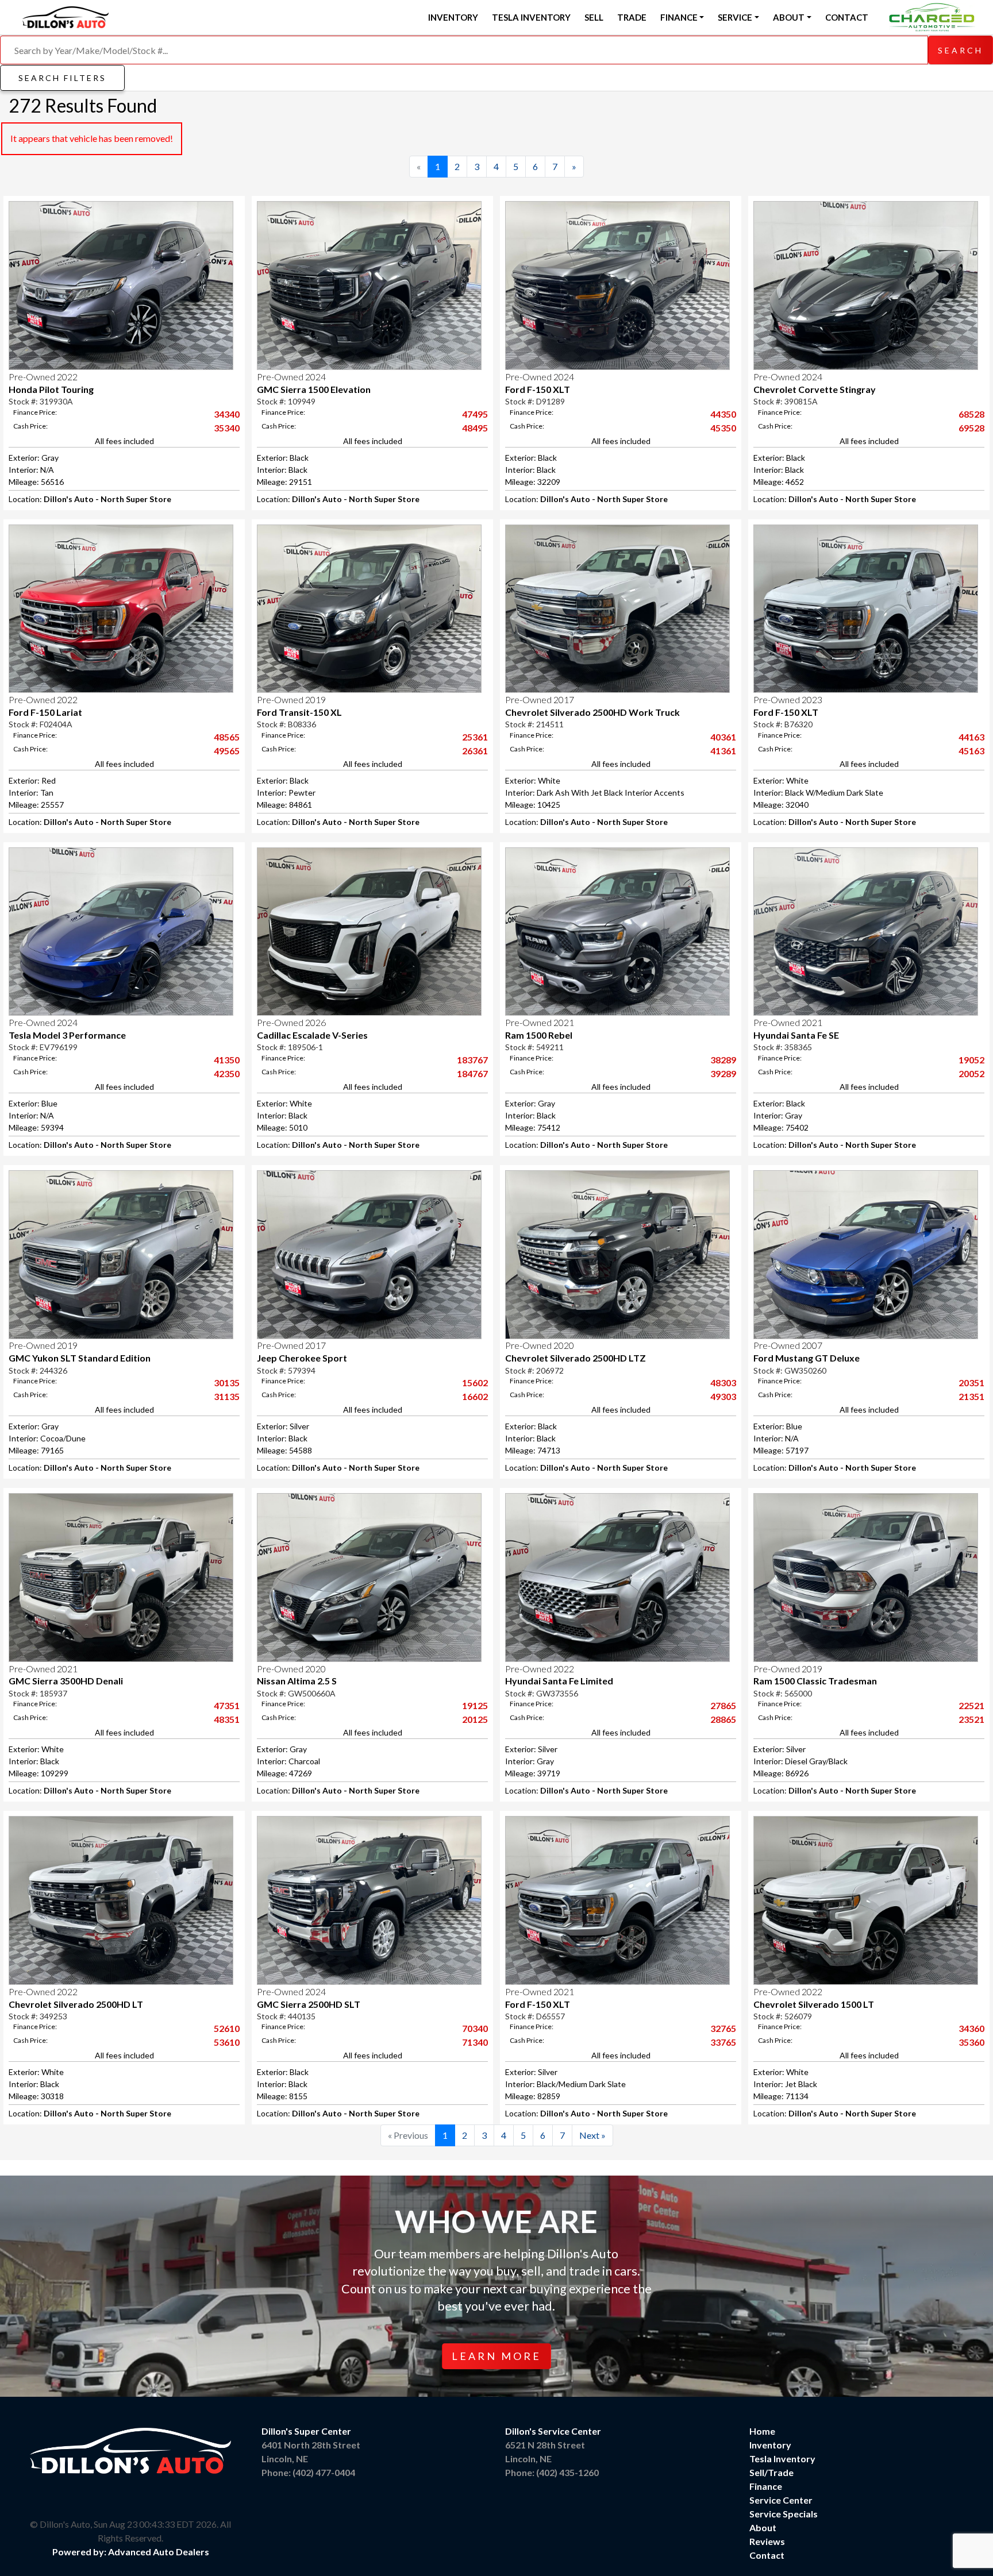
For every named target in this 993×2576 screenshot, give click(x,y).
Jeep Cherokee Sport (302, 1358)
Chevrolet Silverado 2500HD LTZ (576, 1358)
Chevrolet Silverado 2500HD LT (76, 2004)
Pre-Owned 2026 (291, 1022)
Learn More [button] (496, 2356)
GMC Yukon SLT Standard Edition (80, 1358)
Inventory (453, 17)
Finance (766, 2486)
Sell (594, 17)
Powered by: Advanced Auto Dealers (131, 2552)
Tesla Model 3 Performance (67, 1035)
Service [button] (735, 17)
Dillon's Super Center (306, 2431)
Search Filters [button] (62, 78)
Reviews (767, 2541)
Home (762, 2431)
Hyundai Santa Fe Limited (559, 1681)
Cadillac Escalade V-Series (312, 1035)
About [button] (789, 17)
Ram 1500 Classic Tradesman (815, 1681)
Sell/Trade (771, 2472)
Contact (847, 17)
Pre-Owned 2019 (291, 699)
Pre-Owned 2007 (788, 1345)
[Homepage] (66, 16)
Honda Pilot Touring (51, 389)
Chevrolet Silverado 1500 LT (814, 2004)
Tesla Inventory (531, 17)
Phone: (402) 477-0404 (308, 2472)
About (763, 2527)
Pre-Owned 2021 (540, 1022)
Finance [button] (679, 17)
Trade (632, 17)
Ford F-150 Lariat (45, 712)
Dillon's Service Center (553, 2431)
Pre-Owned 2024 (291, 377)
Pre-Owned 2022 (43, 377)
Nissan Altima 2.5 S (297, 1681)
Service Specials (784, 2514)
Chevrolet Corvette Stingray (815, 389)
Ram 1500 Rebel (539, 1035)
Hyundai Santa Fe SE (796, 1035)
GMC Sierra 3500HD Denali (66, 1681)
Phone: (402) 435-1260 (552, 2472)
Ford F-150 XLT (538, 389)
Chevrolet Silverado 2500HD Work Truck (592, 712)
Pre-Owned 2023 (788, 699)
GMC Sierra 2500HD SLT (309, 2004)
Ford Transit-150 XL (299, 712)
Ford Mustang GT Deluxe (807, 1358)
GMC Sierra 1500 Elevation (314, 389)
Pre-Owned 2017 (540, 699)
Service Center (781, 2500)
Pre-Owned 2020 (540, 1345)
